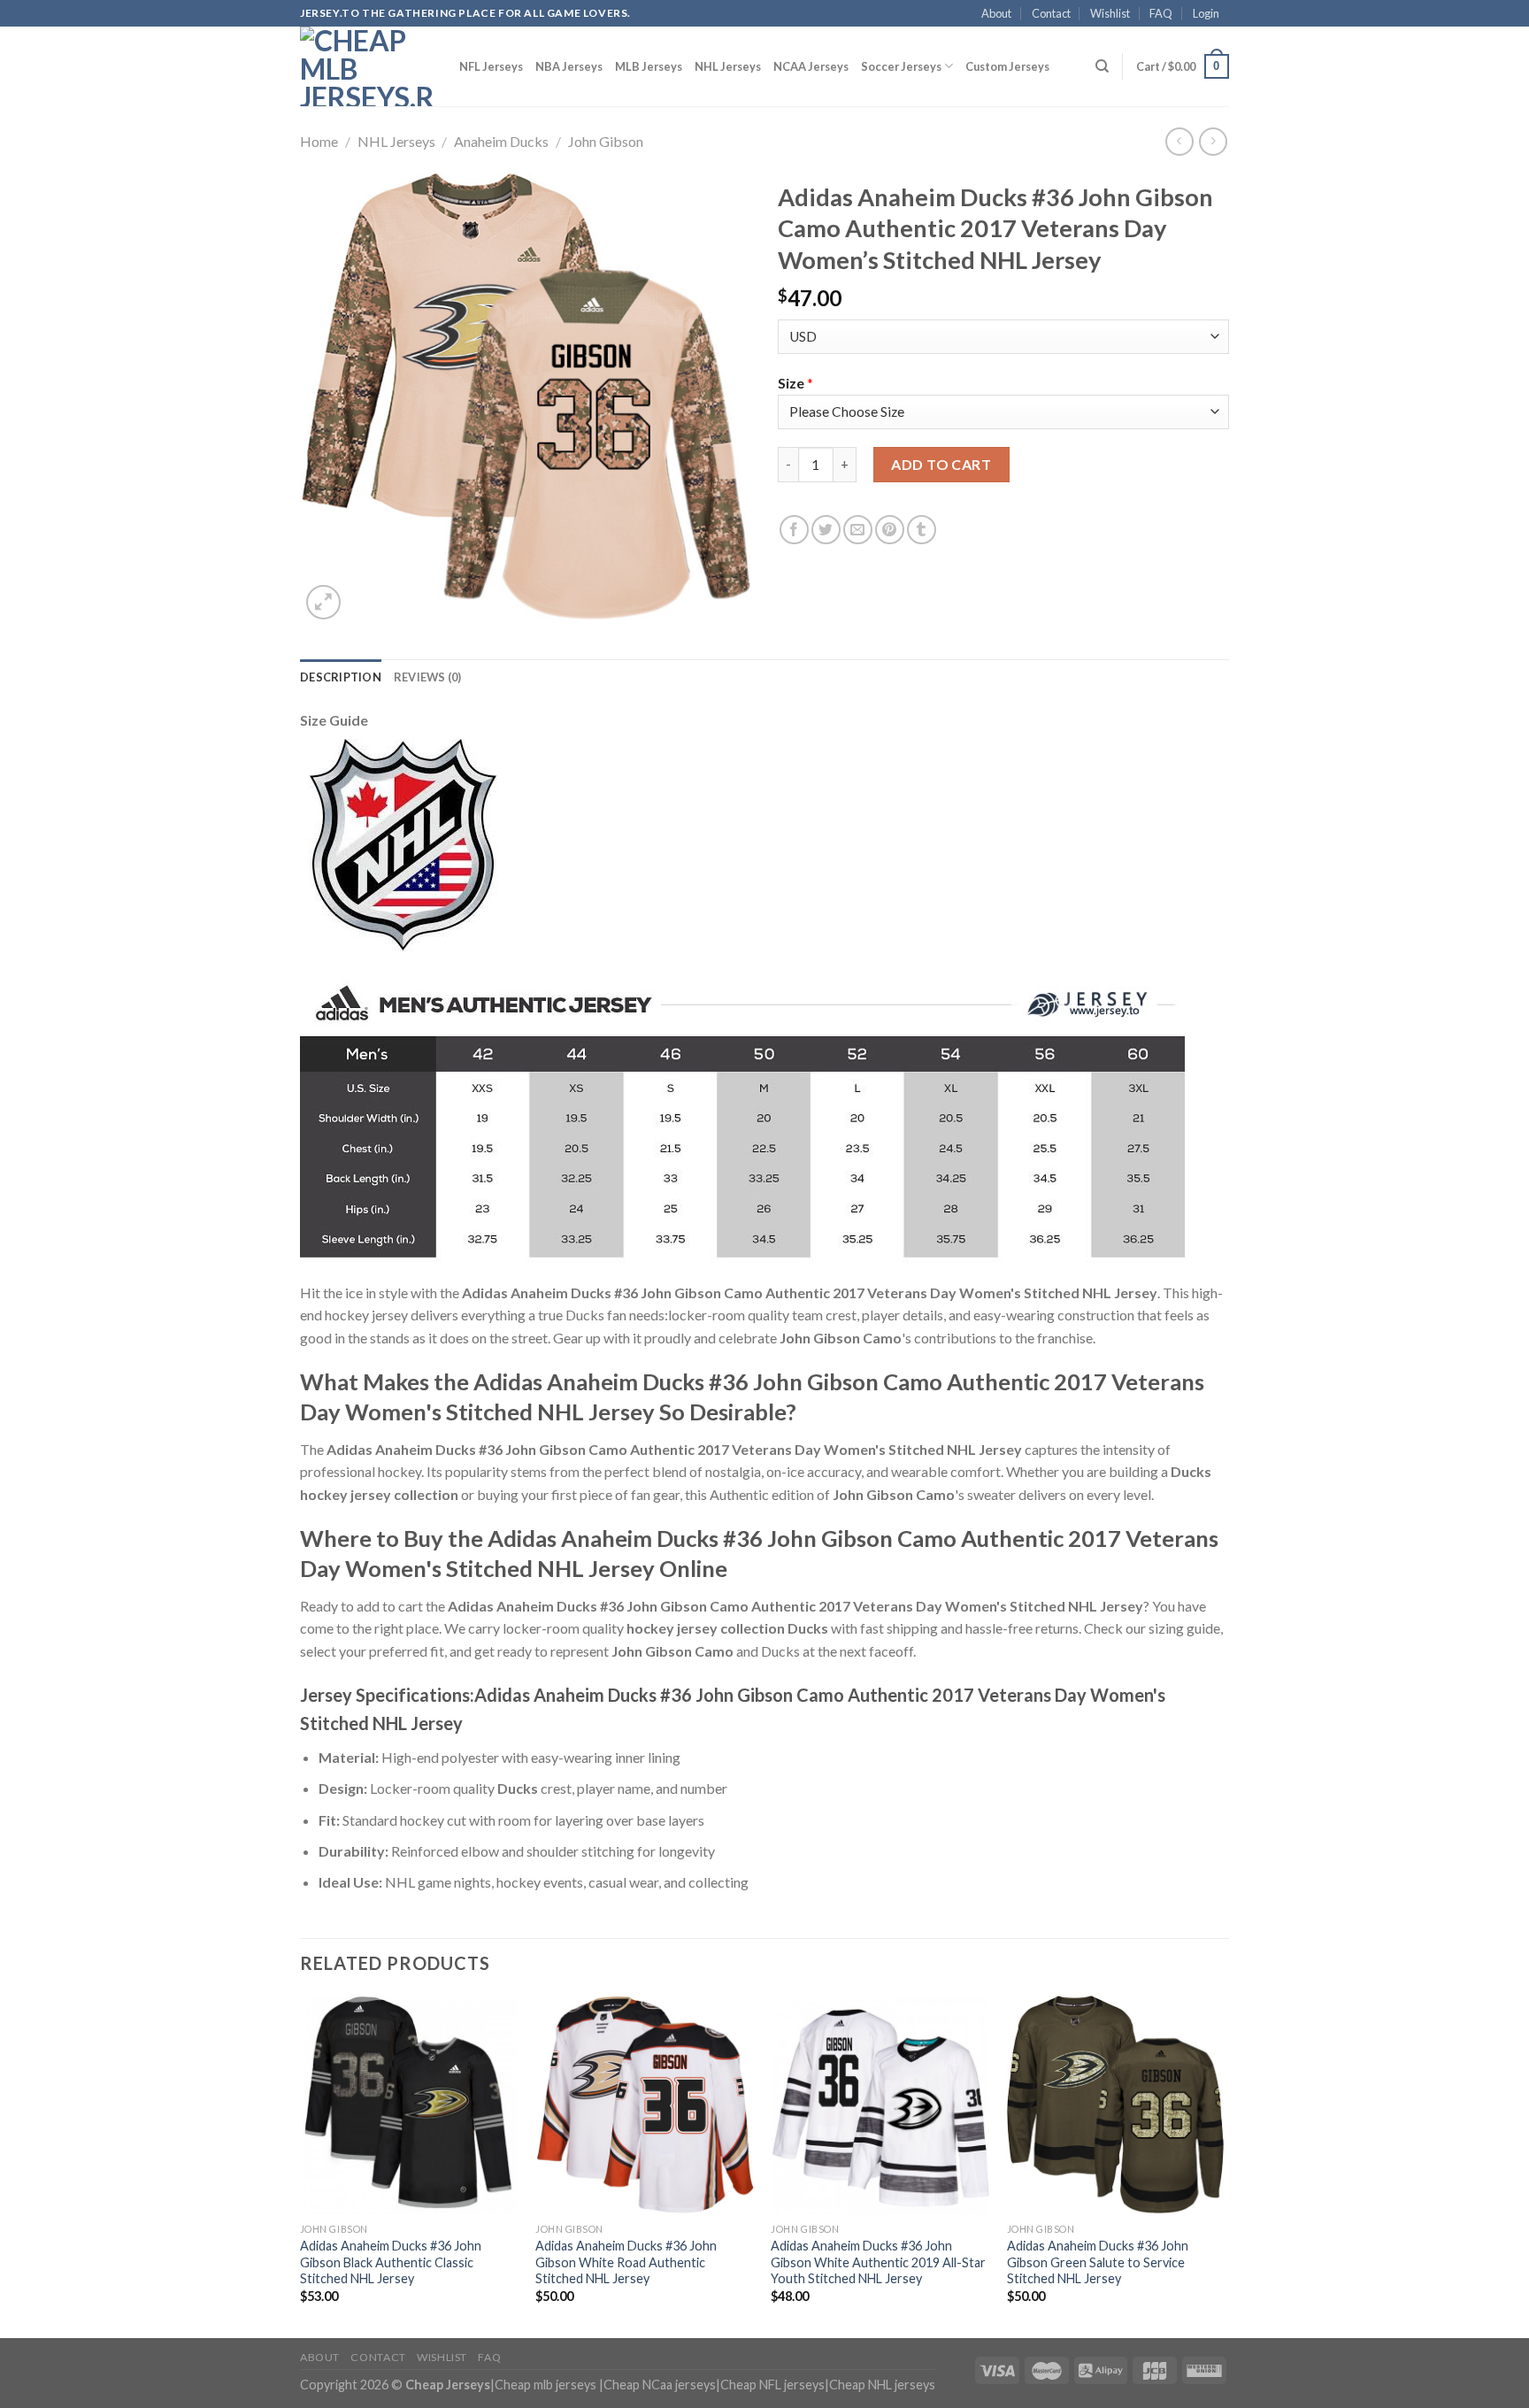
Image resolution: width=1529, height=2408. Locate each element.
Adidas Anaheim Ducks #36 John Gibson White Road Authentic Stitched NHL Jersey (626, 2262)
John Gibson (606, 141)
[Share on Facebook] (794, 530)
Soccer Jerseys (901, 66)
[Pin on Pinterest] (890, 530)
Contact (1051, 13)
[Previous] (301, 2165)
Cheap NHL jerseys (882, 2385)
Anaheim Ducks (501, 141)
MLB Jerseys (649, 66)
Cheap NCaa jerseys (660, 2385)
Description (341, 677)
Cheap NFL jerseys (772, 2385)
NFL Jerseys (491, 66)
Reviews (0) (428, 677)
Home (319, 141)
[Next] (1224, 2165)
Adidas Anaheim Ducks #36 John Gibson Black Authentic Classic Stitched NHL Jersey (391, 2262)
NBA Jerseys (569, 66)
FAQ (1161, 13)
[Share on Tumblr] (922, 530)
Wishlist (1110, 13)
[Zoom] (323, 602)
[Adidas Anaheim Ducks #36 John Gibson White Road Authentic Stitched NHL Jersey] (645, 2105)
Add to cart (941, 464)
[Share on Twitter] (826, 530)
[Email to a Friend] (858, 530)
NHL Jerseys (728, 66)
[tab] (341, 677)
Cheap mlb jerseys (546, 2385)
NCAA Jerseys (811, 66)
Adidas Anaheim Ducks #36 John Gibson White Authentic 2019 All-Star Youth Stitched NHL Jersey (878, 2262)
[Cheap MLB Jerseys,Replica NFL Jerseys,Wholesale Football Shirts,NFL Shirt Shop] (366, 66)
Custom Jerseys (1007, 66)
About (996, 13)
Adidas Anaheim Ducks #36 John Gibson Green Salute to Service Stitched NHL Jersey (1098, 2262)
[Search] (1102, 66)
